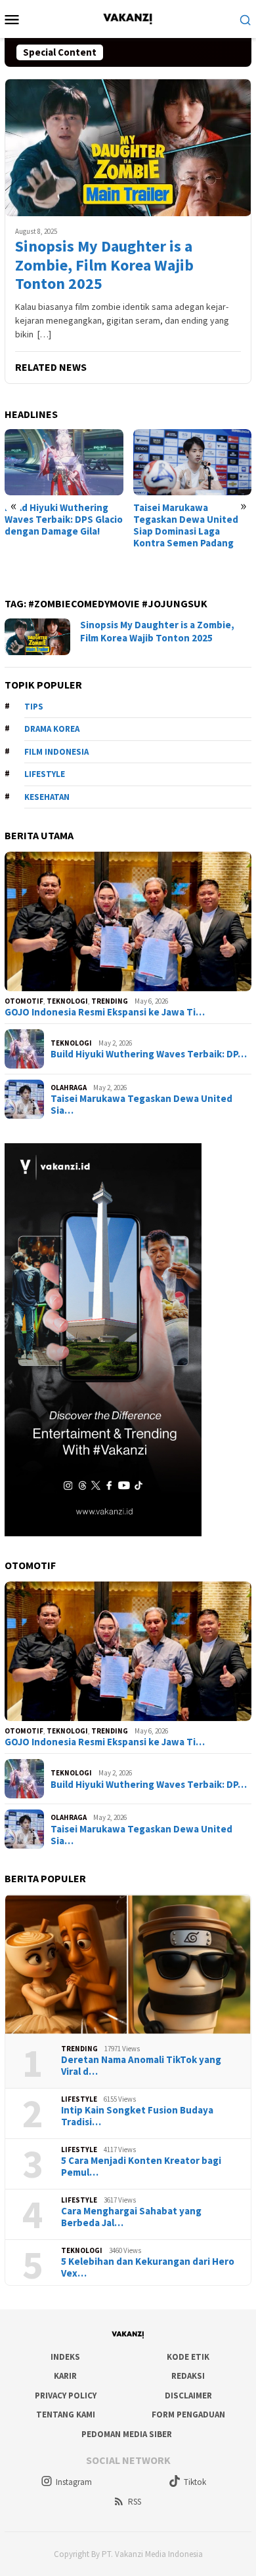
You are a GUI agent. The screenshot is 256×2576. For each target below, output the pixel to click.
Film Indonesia (56, 752)
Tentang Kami (66, 2415)
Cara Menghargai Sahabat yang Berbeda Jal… (131, 2217)
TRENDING (110, 1001)
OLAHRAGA (69, 1088)
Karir (65, 2376)
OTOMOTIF (24, 1001)
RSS (135, 2502)
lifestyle (45, 774)
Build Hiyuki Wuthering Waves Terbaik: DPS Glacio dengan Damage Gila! (64, 520)
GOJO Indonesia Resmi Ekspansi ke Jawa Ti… (105, 1012)
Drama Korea (52, 729)
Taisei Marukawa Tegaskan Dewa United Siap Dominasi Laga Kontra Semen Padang (186, 525)
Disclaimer (188, 2396)
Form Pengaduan (188, 2415)
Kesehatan (47, 797)
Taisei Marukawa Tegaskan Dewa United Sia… (141, 1105)
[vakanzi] (128, 18)
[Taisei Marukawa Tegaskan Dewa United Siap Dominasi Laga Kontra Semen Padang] (193, 462)
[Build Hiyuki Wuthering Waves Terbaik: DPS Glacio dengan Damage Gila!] (64, 462)
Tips (34, 707)
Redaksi (188, 2376)
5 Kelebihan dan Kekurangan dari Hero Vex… (148, 2267)
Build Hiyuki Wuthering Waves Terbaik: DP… (149, 1054)
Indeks (65, 2357)
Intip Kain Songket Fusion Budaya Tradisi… (137, 2116)
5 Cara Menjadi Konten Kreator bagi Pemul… (141, 2167)
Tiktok (195, 2482)
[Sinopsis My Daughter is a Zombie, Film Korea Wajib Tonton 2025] (128, 147)
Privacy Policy (66, 2396)
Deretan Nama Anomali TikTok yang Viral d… (141, 2066)
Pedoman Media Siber (127, 2434)
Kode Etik (188, 2357)
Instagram (74, 2482)
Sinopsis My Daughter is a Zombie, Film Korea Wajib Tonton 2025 (104, 265)
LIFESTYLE (79, 2099)
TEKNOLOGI (67, 1001)
